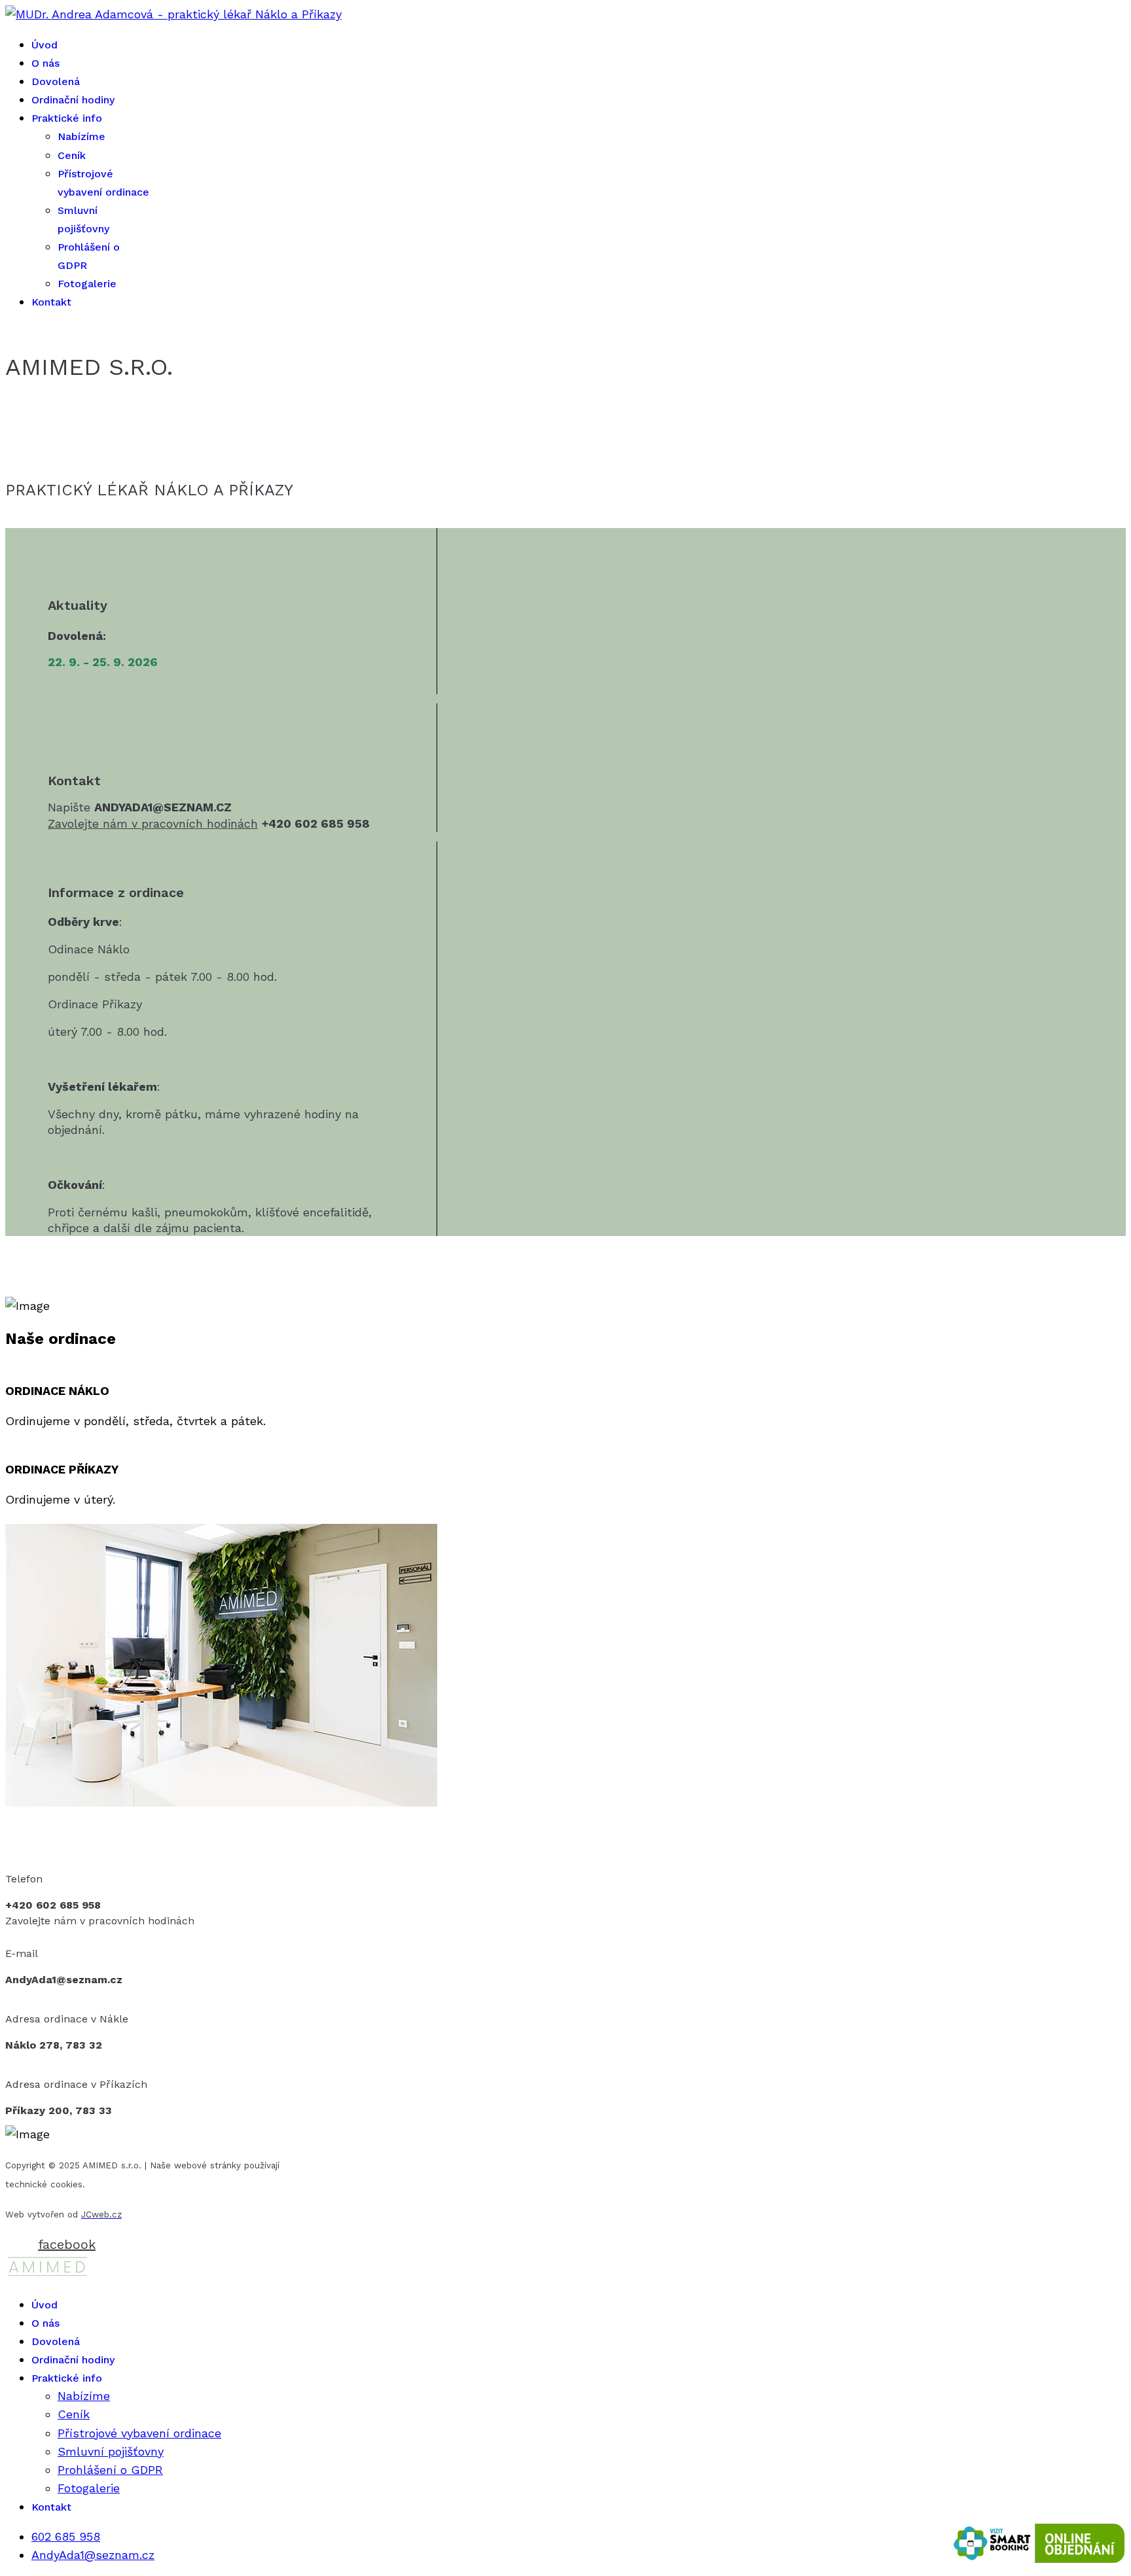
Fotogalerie (87, 284)
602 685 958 (66, 2536)
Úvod (45, 45)
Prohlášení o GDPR (110, 2470)
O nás (45, 63)
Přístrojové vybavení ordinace (139, 2433)
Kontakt (51, 302)
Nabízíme (81, 136)
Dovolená (56, 81)
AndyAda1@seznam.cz (93, 2555)
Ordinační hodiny (73, 100)
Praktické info (67, 118)
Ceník (72, 155)
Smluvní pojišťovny (111, 2451)
